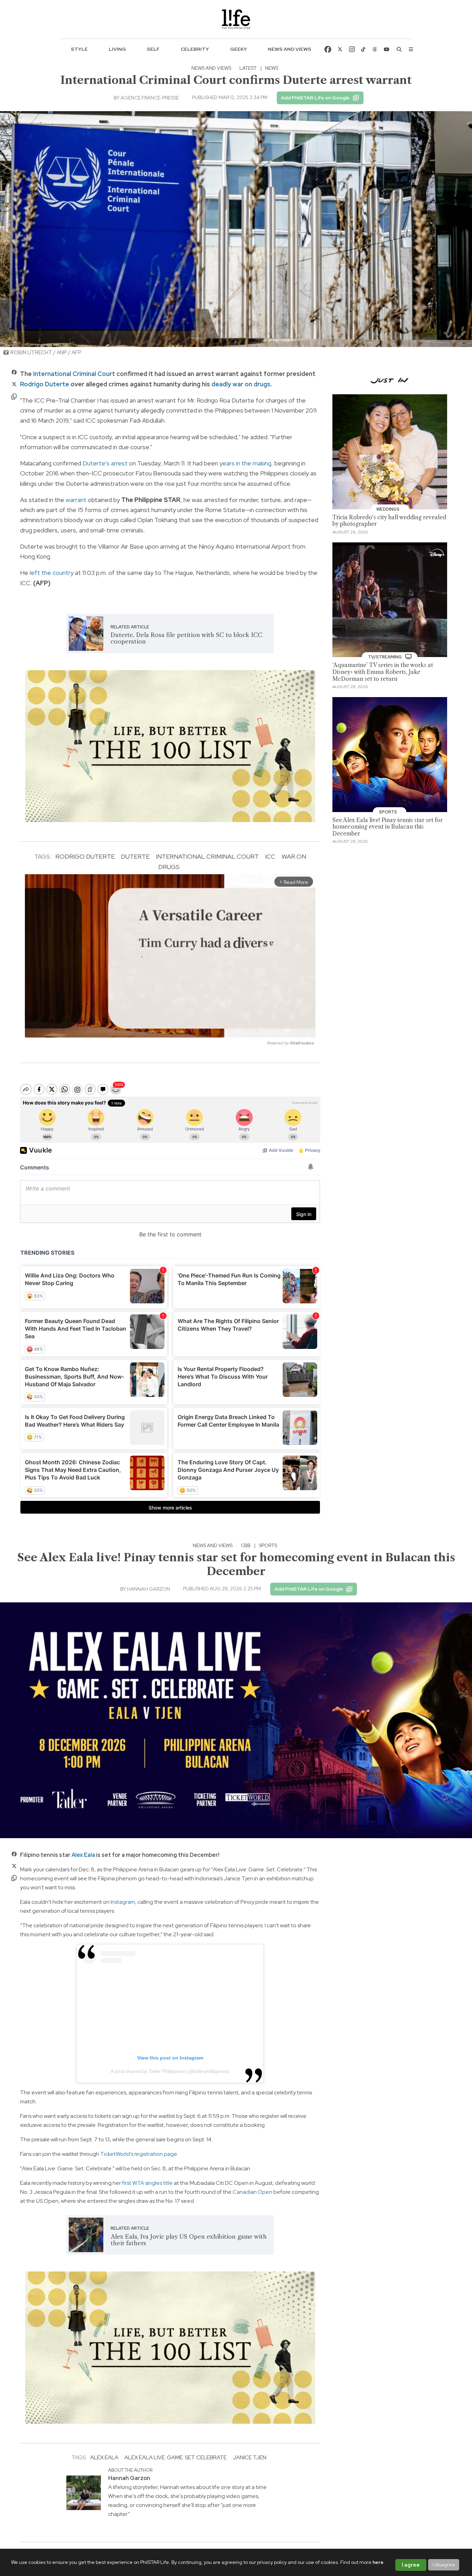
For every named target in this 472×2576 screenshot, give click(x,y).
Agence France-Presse (150, 98)
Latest (248, 68)
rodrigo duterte (85, 856)
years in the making (245, 463)
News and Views (290, 49)
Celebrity (195, 49)
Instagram (123, 1902)
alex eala (104, 2457)
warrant (76, 500)
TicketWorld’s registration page (139, 2154)
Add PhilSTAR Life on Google (315, 98)
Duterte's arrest (105, 463)
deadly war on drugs (241, 384)
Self (153, 49)
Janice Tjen (249, 2457)
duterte (135, 856)
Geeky (239, 49)
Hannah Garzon (149, 1589)
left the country (52, 573)
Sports (268, 1545)
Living (117, 49)
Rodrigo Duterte (45, 384)
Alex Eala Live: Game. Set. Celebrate (176, 2457)
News (272, 68)
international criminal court (207, 856)
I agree (411, 2565)
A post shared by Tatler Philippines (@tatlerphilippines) (170, 2071)
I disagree (444, 2565)
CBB (246, 1545)
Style (79, 49)
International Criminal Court (74, 374)
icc (270, 856)
